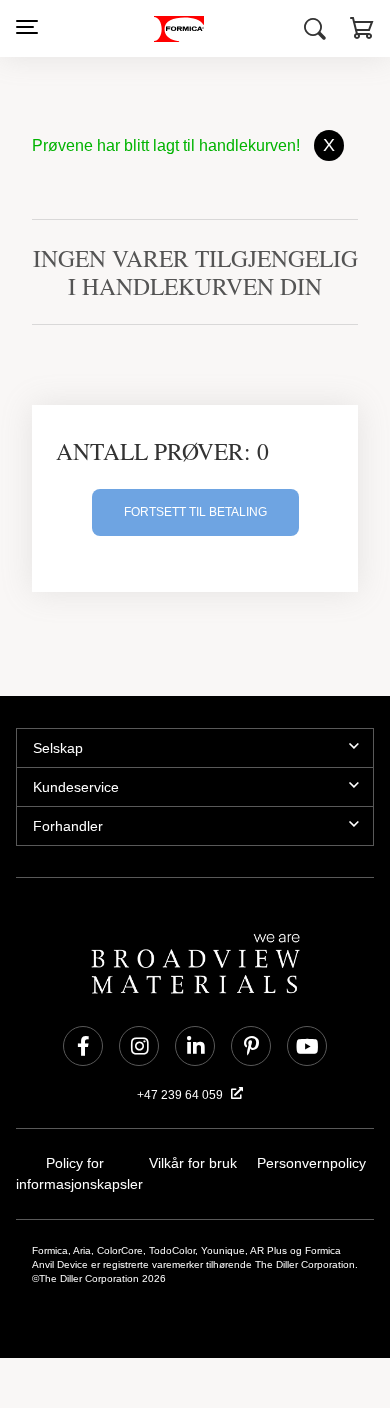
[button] (362, 31)
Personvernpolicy (311, 1163)
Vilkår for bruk (193, 1163)
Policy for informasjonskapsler (75, 1174)
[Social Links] (83, 1046)
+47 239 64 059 (181, 1095)
